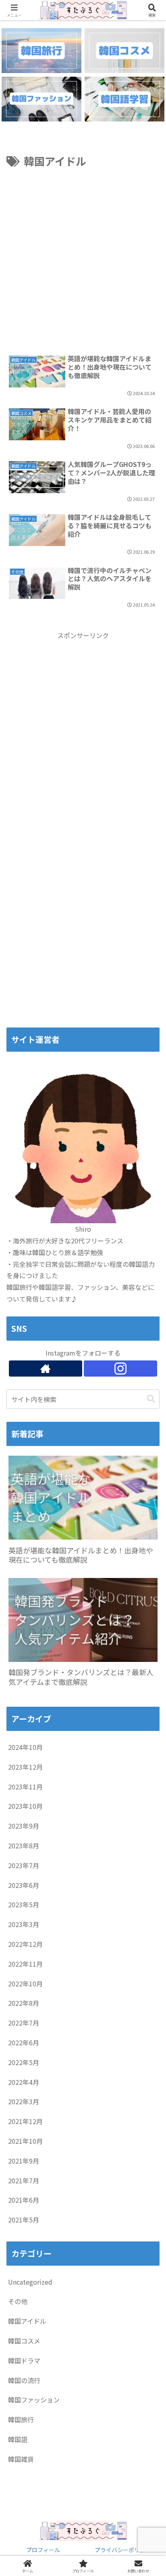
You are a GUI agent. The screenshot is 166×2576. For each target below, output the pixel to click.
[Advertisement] (83, 257)
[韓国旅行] (41, 51)
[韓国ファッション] (41, 99)
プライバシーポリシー (123, 2550)
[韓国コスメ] (124, 51)
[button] (151, 1399)
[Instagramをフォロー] (120, 1369)
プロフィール (43, 2550)
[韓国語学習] (124, 99)
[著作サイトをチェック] (46, 1369)
